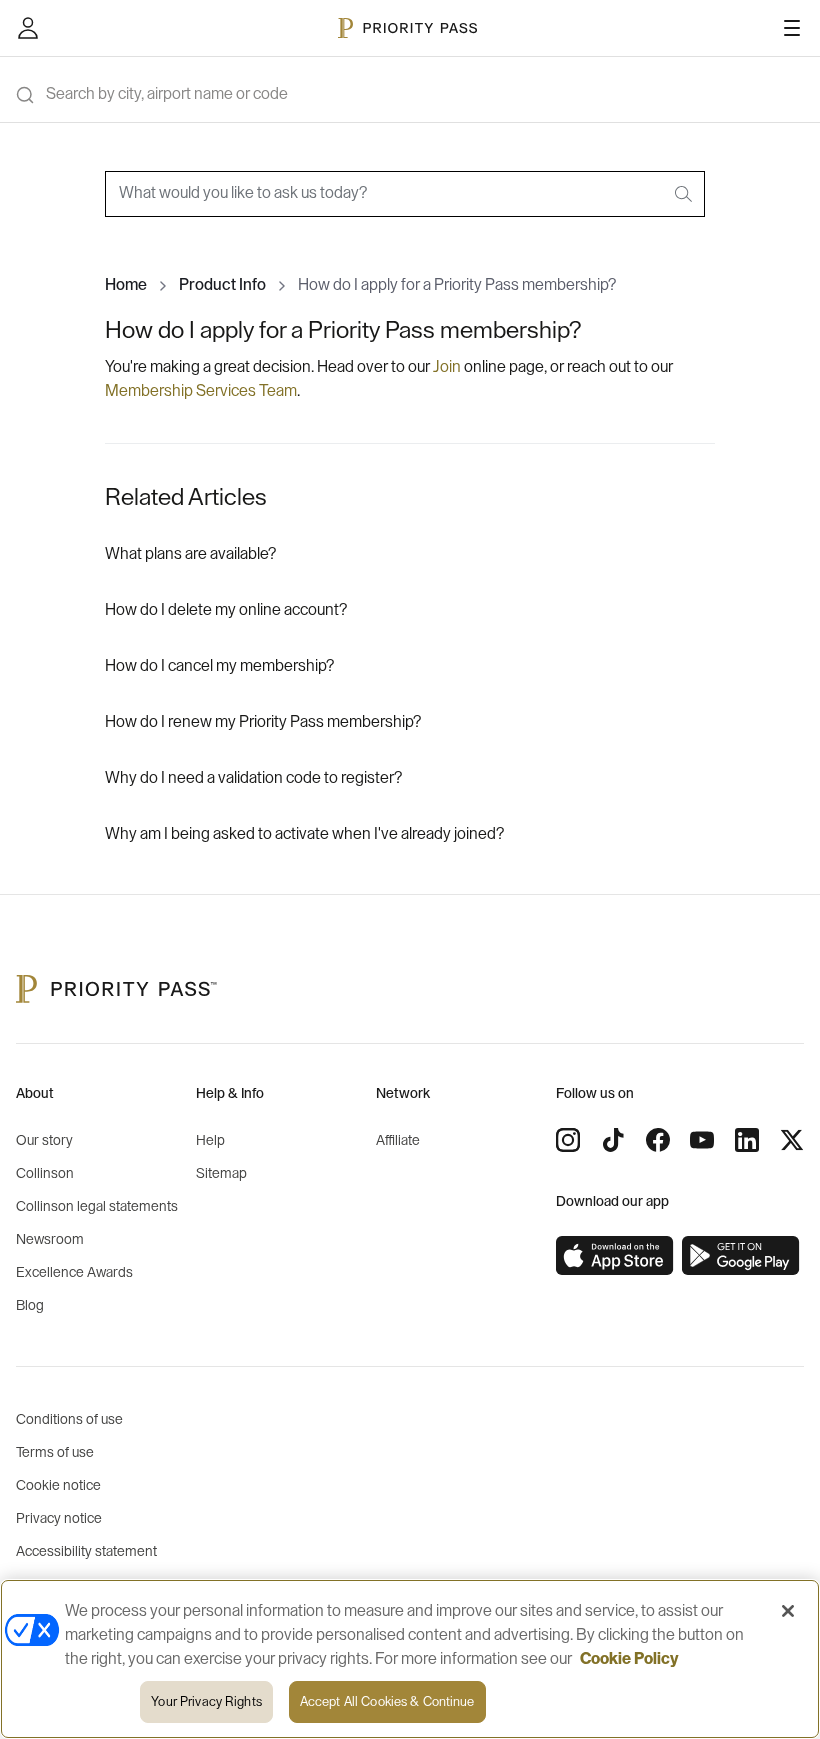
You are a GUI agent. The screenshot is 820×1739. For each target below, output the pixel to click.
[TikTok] (613, 1140)
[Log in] (28, 28)
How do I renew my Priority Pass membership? (263, 722)
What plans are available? (190, 554)
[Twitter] (792, 1140)
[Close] (788, 1611)
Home (126, 285)
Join (448, 367)
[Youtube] (702, 1140)
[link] (615, 1256)
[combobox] (405, 194)
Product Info (222, 285)
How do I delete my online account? (226, 610)
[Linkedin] (747, 1140)
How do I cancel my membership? (219, 666)
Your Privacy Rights (206, 1701)
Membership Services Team (201, 391)
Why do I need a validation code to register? (253, 778)
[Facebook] (658, 1140)
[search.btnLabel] (685, 194)
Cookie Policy (629, 1659)
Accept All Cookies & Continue (387, 1701)
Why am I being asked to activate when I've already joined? (304, 834)
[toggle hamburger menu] (792, 28)
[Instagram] (568, 1140)
